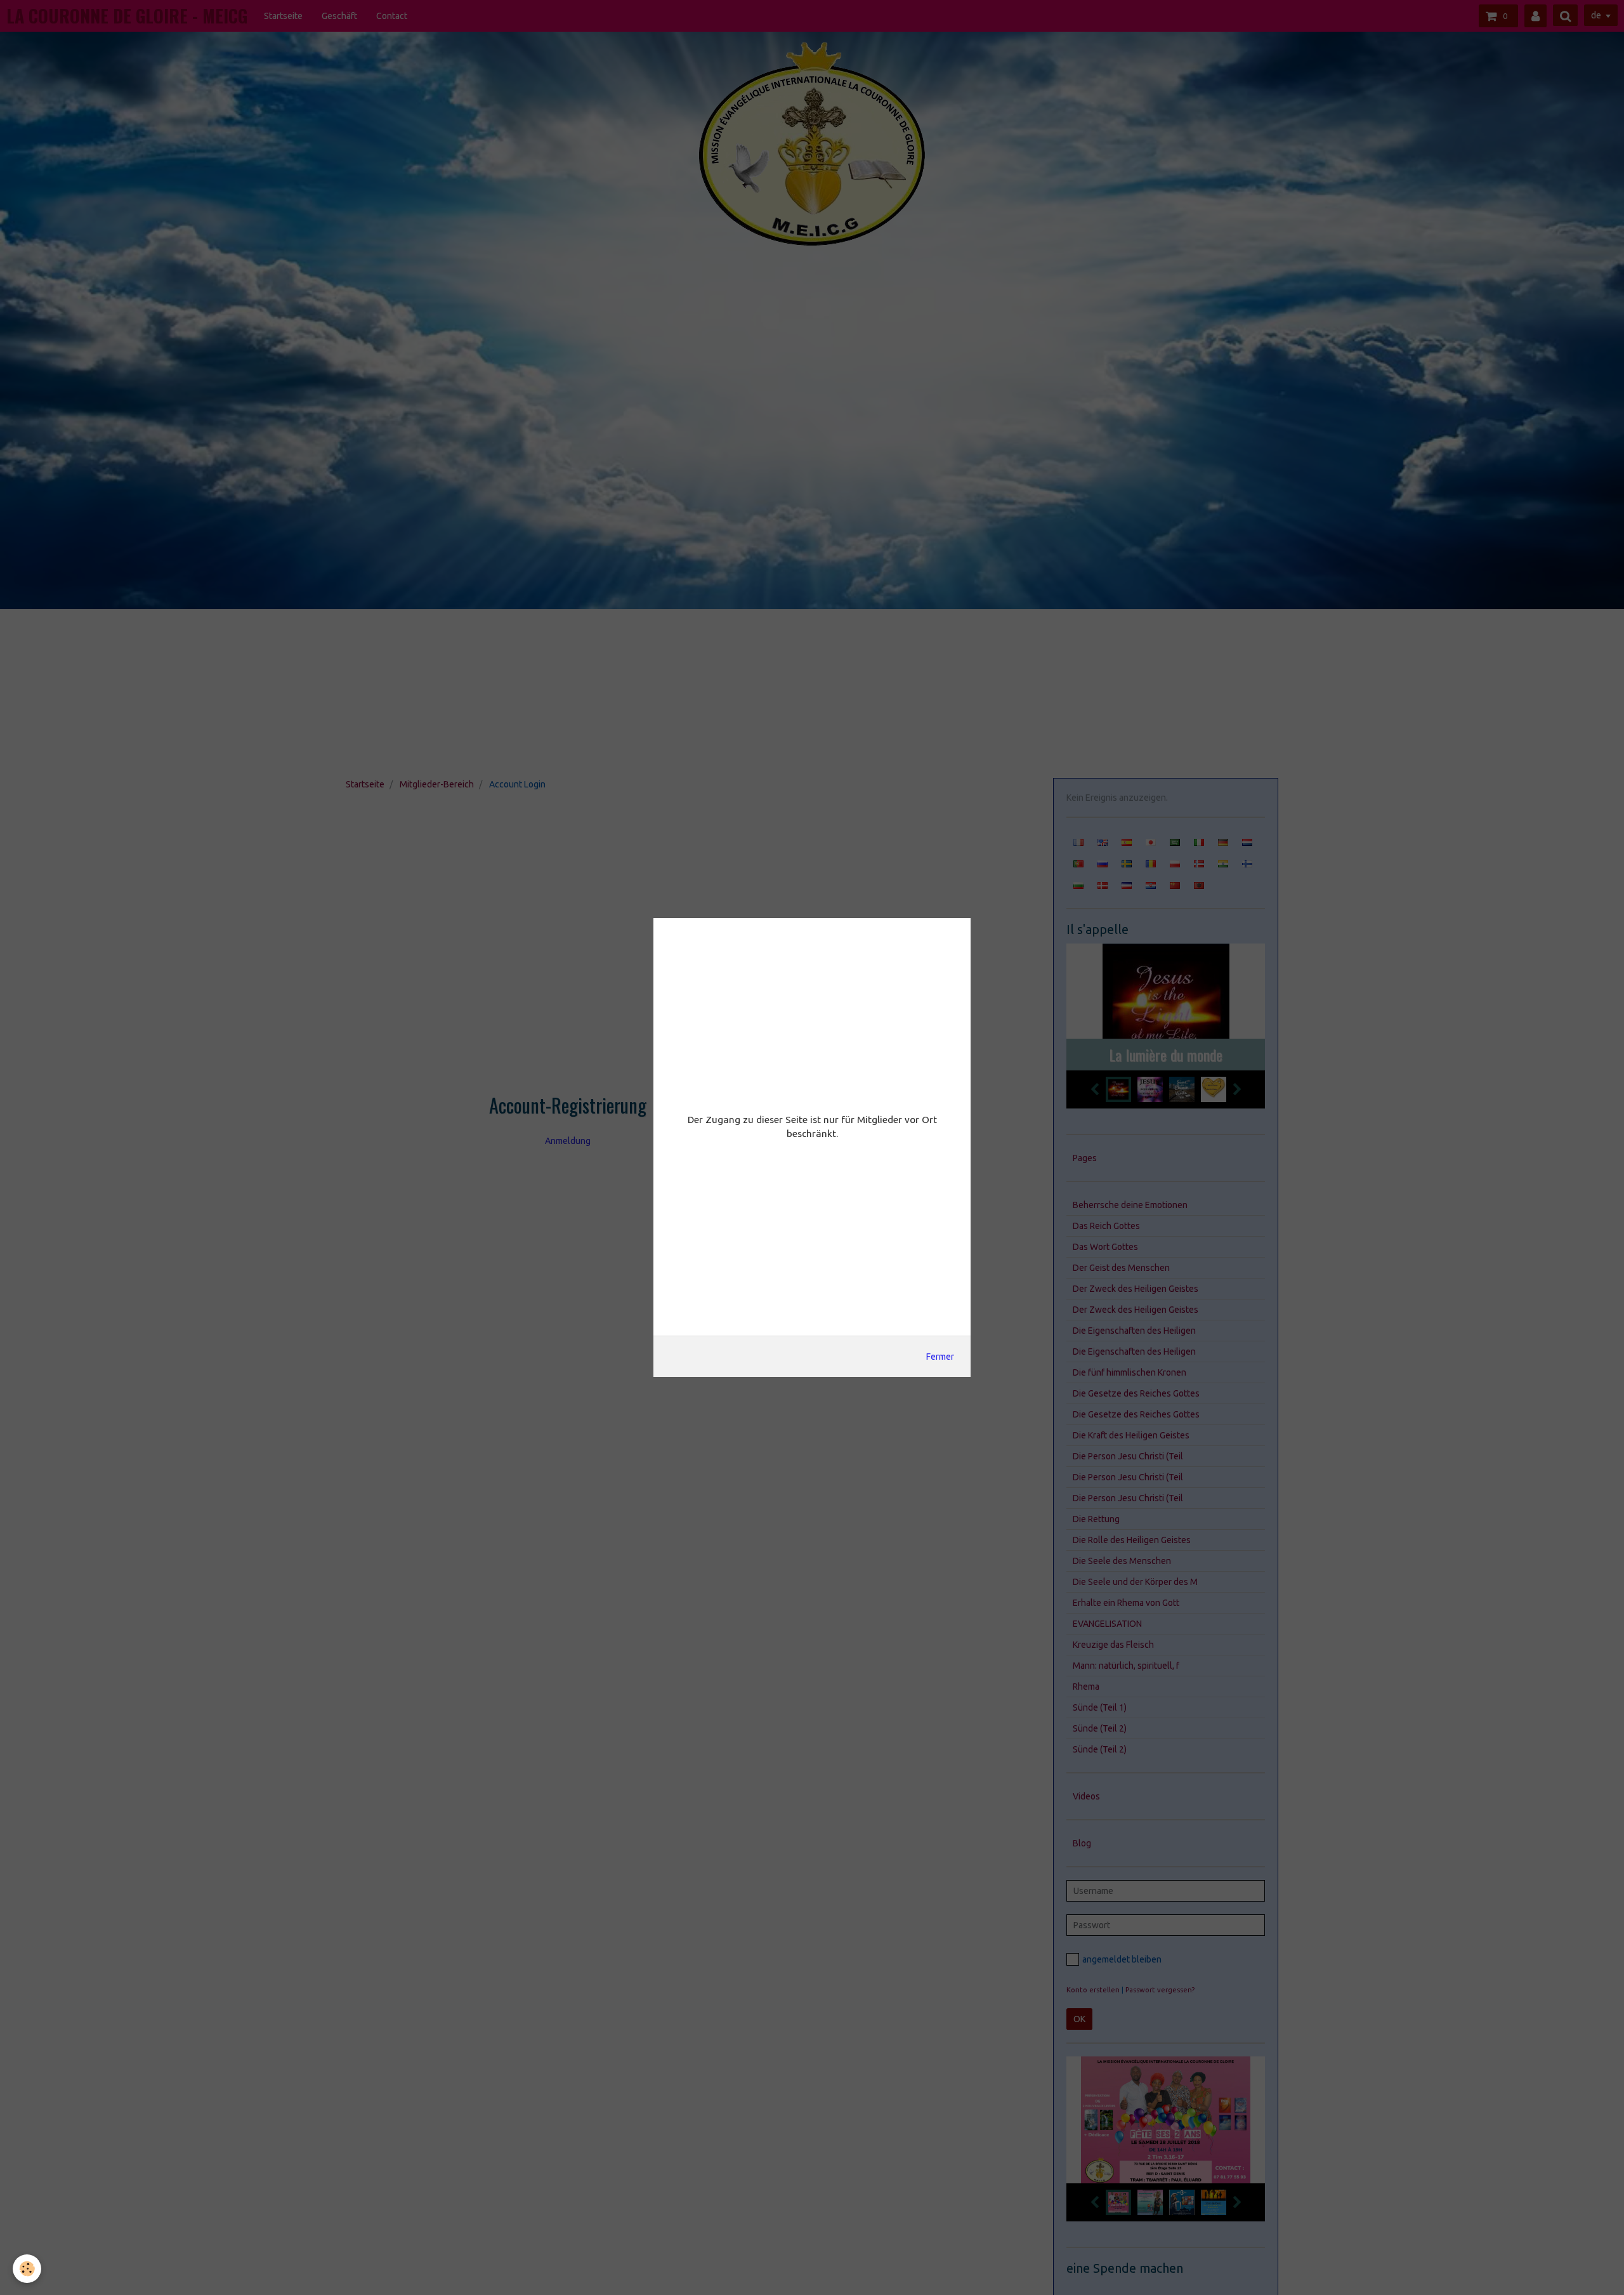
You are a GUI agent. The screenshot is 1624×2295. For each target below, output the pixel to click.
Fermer (940, 1357)
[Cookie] (27, 2269)
